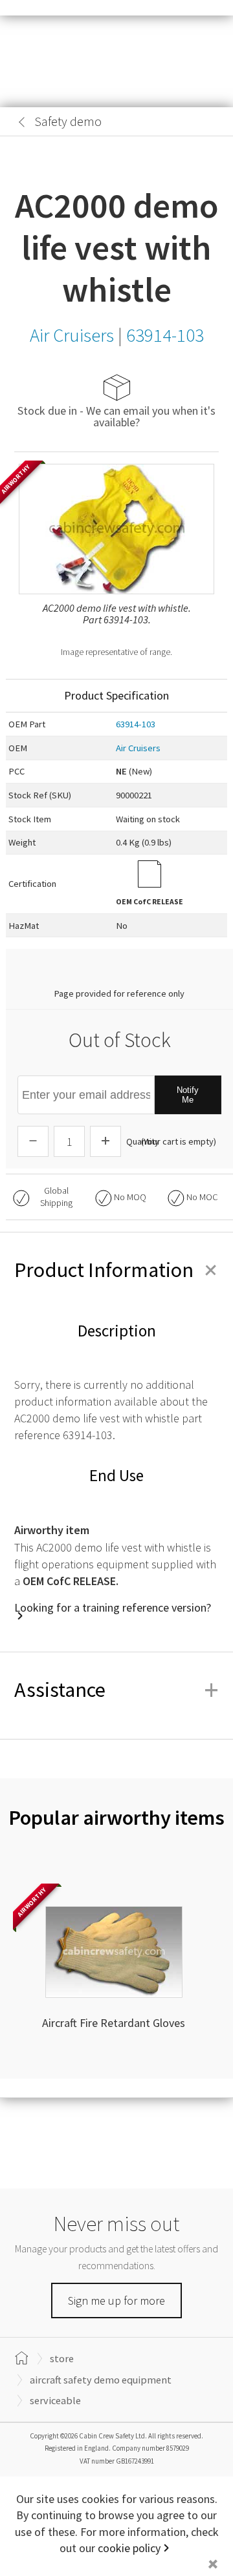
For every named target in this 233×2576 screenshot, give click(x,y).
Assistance (116, 1690)
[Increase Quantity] (105, 1141)
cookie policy (129, 2548)
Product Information (116, 1270)
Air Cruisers (138, 748)
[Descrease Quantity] (33, 1141)
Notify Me (188, 1095)
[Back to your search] (22, 122)
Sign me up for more (116, 2301)
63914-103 (136, 724)
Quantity (143, 1141)
